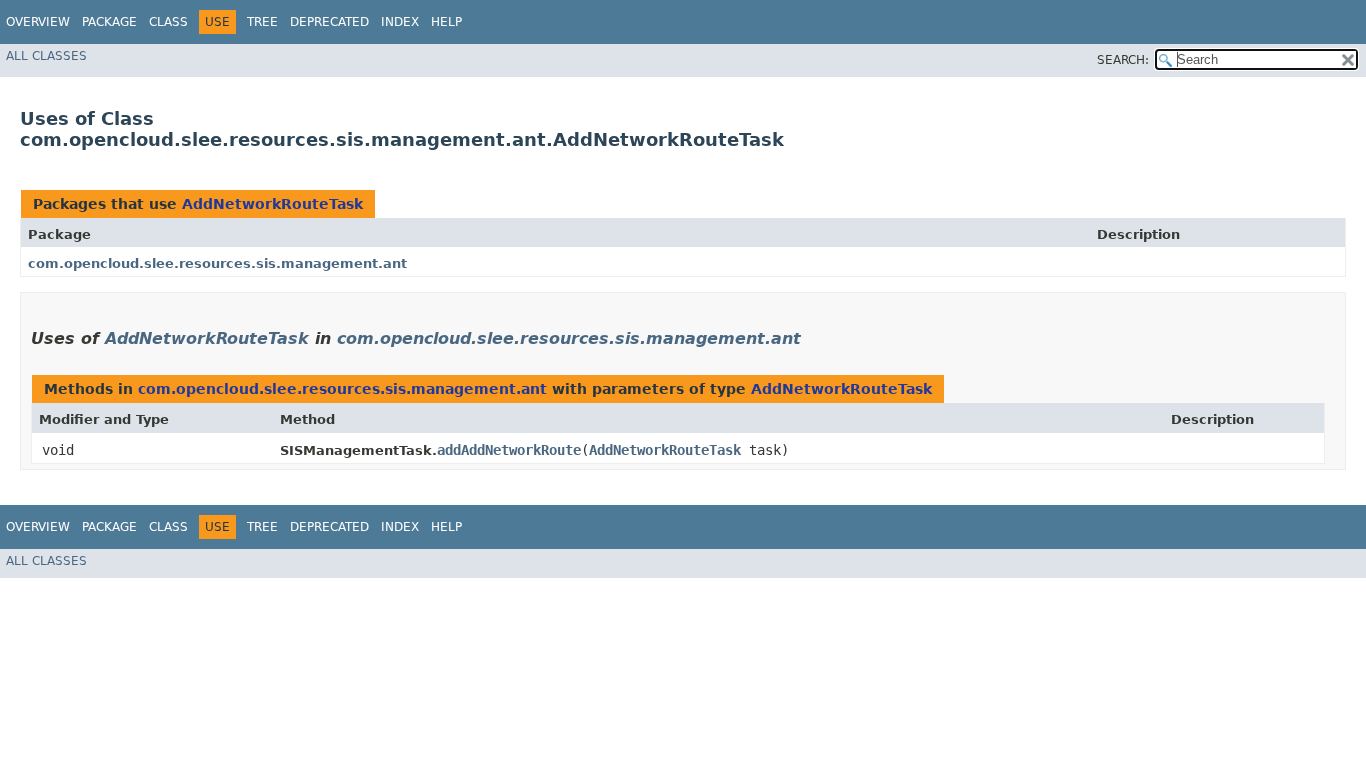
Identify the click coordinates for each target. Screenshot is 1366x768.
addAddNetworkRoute (509, 450)
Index (400, 22)
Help (446, 22)
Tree (262, 22)
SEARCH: (1123, 60)
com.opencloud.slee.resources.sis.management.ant (217, 263)
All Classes (46, 56)
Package (109, 22)
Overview (38, 22)
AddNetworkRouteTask (272, 204)
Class (168, 22)
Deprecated (329, 22)
